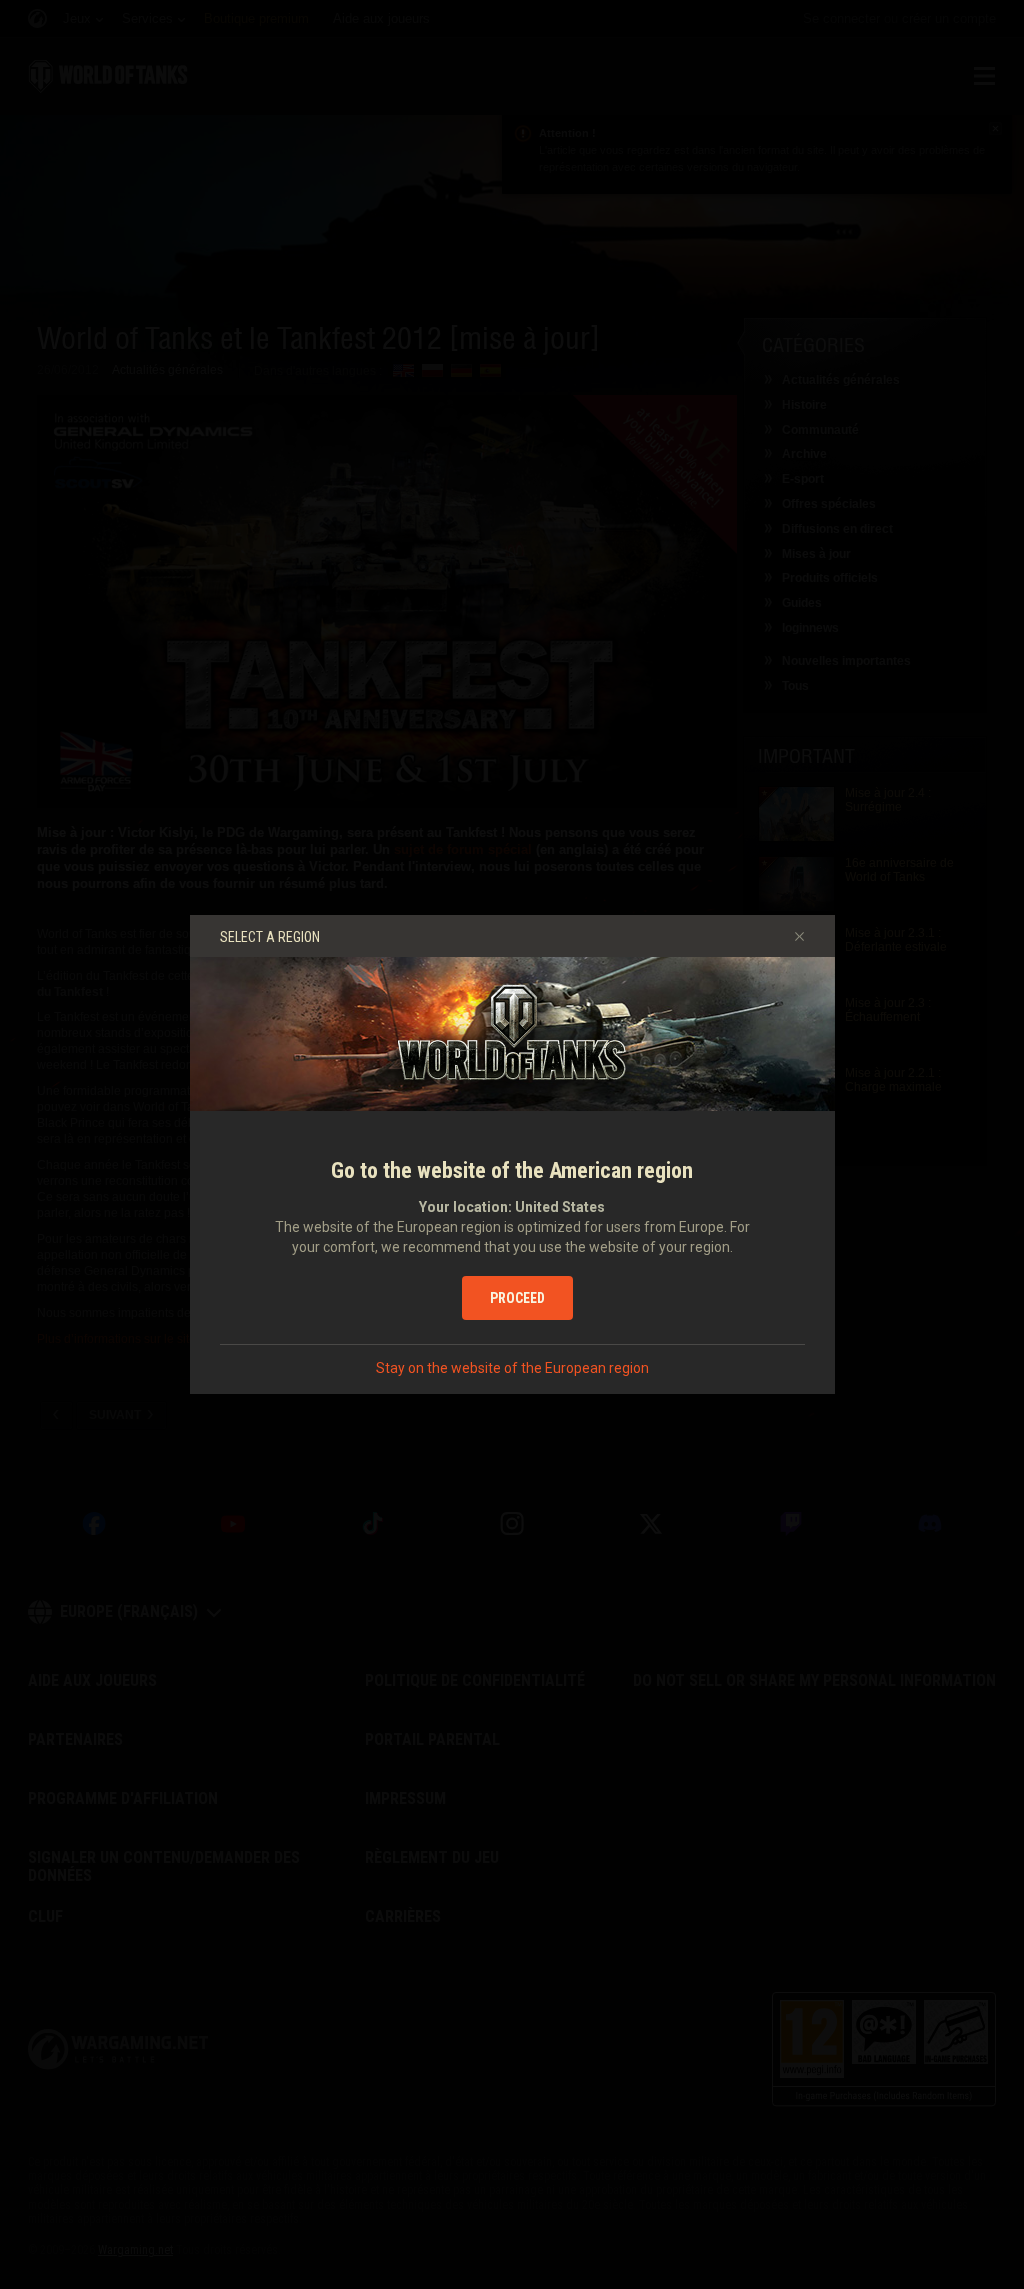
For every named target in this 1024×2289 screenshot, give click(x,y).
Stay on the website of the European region (512, 1368)
